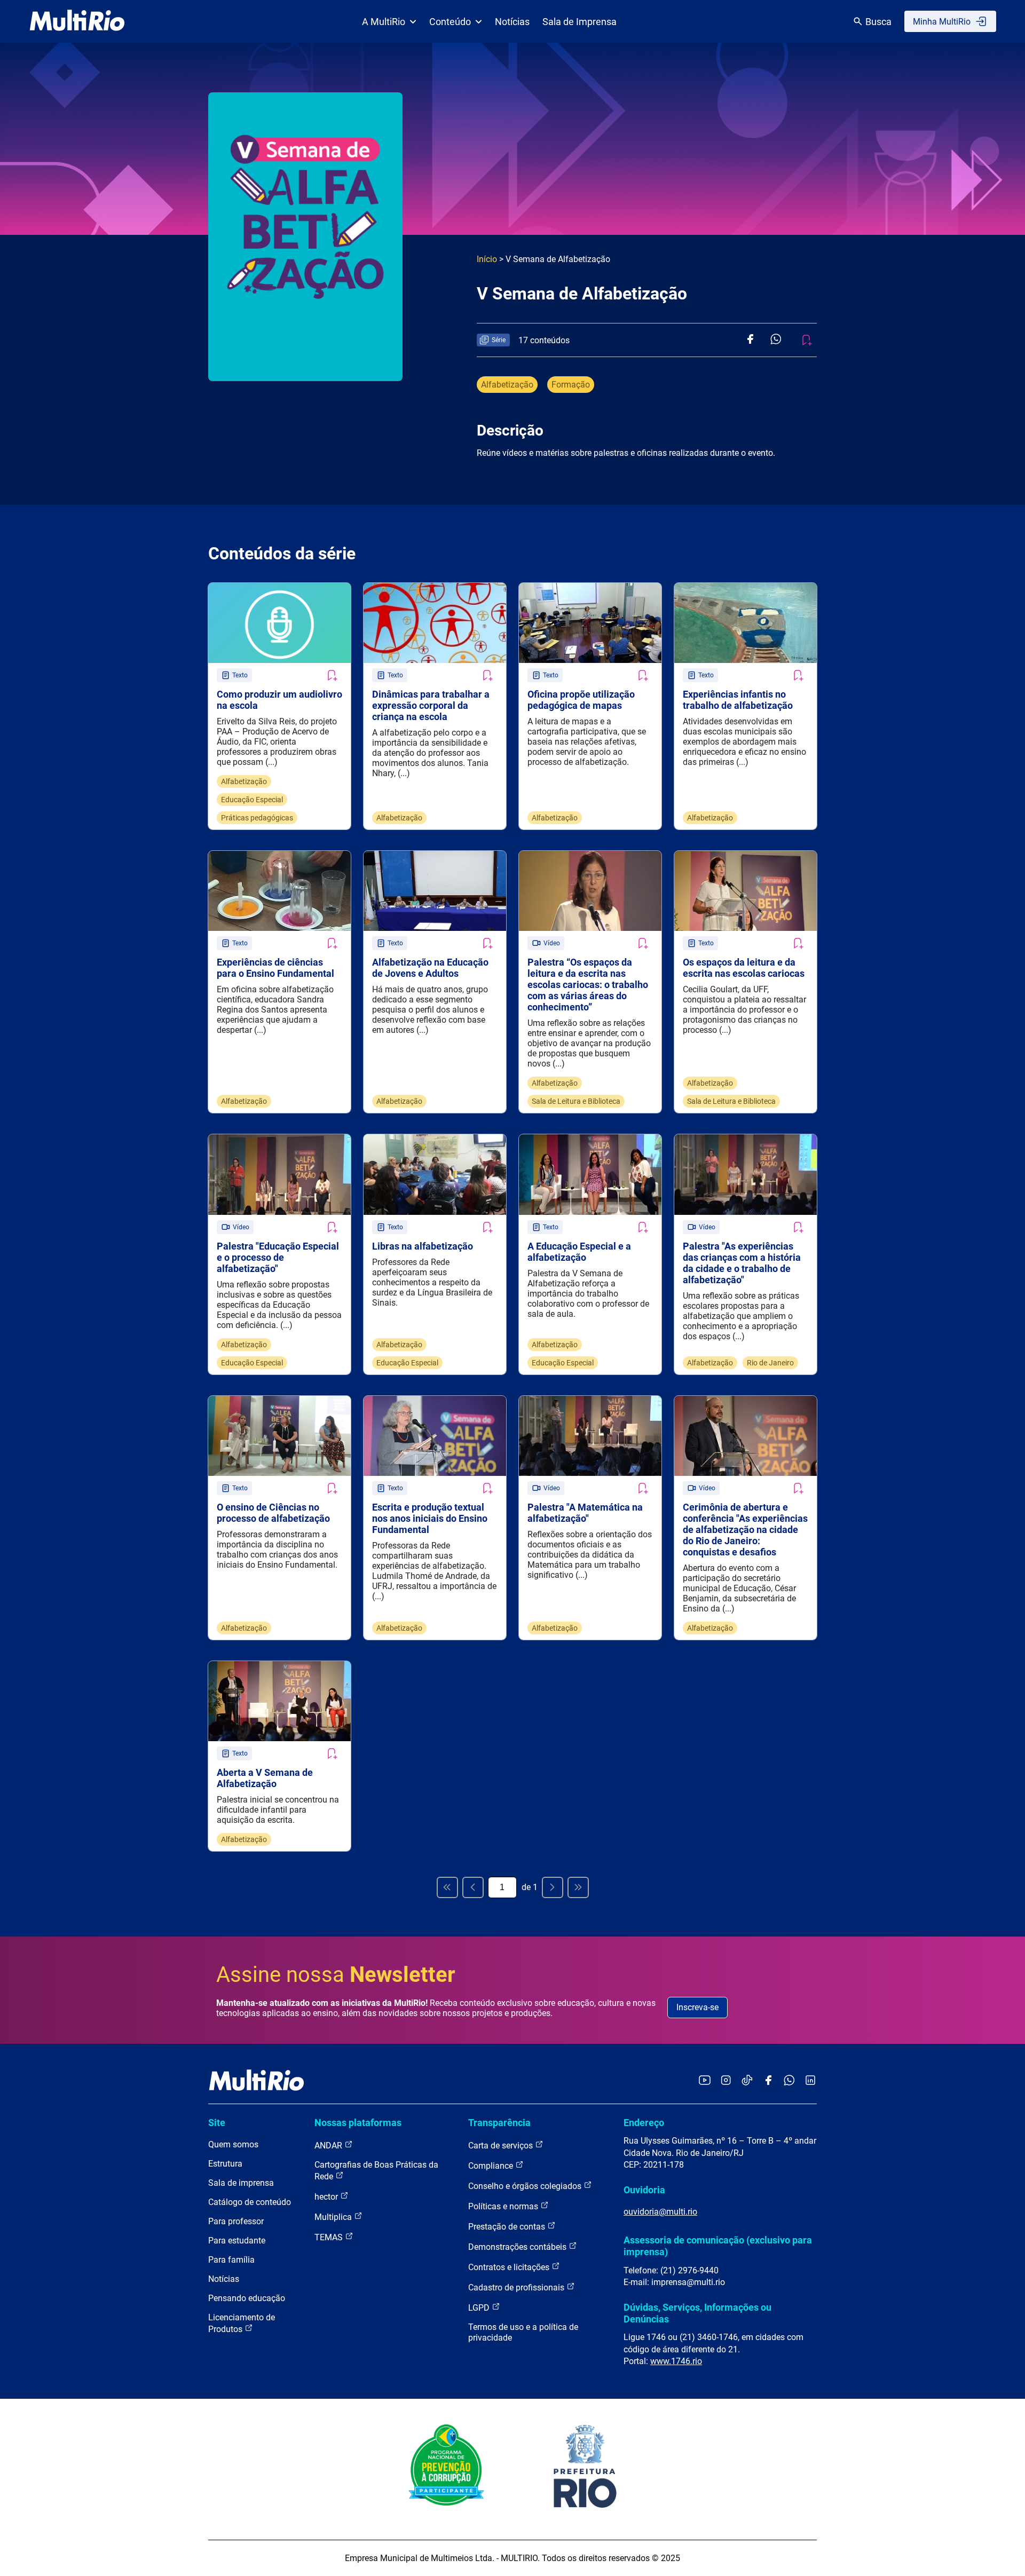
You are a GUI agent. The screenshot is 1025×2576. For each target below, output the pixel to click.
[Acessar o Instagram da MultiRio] (726, 2081)
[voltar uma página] (473, 1887)
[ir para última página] (578, 1887)
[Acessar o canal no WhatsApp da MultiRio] (789, 2081)
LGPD (480, 2308)
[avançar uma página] (553, 1887)
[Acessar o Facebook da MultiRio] (768, 2081)
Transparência (499, 2123)
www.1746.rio (676, 2361)
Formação (571, 385)
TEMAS (330, 2237)
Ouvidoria (644, 2190)
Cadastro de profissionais (517, 2287)
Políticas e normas (504, 2206)
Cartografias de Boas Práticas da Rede (376, 2171)
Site (217, 2123)
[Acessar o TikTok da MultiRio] (747, 2081)
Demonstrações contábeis (518, 2247)
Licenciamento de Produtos (242, 2323)
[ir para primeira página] (447, 1887)
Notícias (512, 22)
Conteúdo (450, 22)
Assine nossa (336, 1975)
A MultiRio (384, 22)
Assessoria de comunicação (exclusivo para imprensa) (718, 2246)
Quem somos (233, 2144)
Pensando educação (247, 2298)
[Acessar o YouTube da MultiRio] (705, 2081)
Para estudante (237, 2241)
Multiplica (334, 2217)
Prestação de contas (508, 2227)
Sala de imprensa (241, 2183)
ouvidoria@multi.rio (660, 2212)
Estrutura (225, 2164)
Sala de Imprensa (579, 22)
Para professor (236, 2221)
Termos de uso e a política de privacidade (523, 2332)
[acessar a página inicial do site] (77, 21)
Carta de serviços (502, 2146)
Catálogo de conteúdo (250, 2202)
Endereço (644, 2123)
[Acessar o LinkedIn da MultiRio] (810, 2081)
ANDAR (329, 2146)
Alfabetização (507, 385)
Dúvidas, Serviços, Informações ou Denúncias (697, 2313)
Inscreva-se (697, 2007)
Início (487, 259)
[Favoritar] (332, 675)
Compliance (492, 2166)
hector (327, 2197)
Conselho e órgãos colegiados (526, 2186)
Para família (231, 2260)
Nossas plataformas (358, 2123)
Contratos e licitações (510, 2267)
